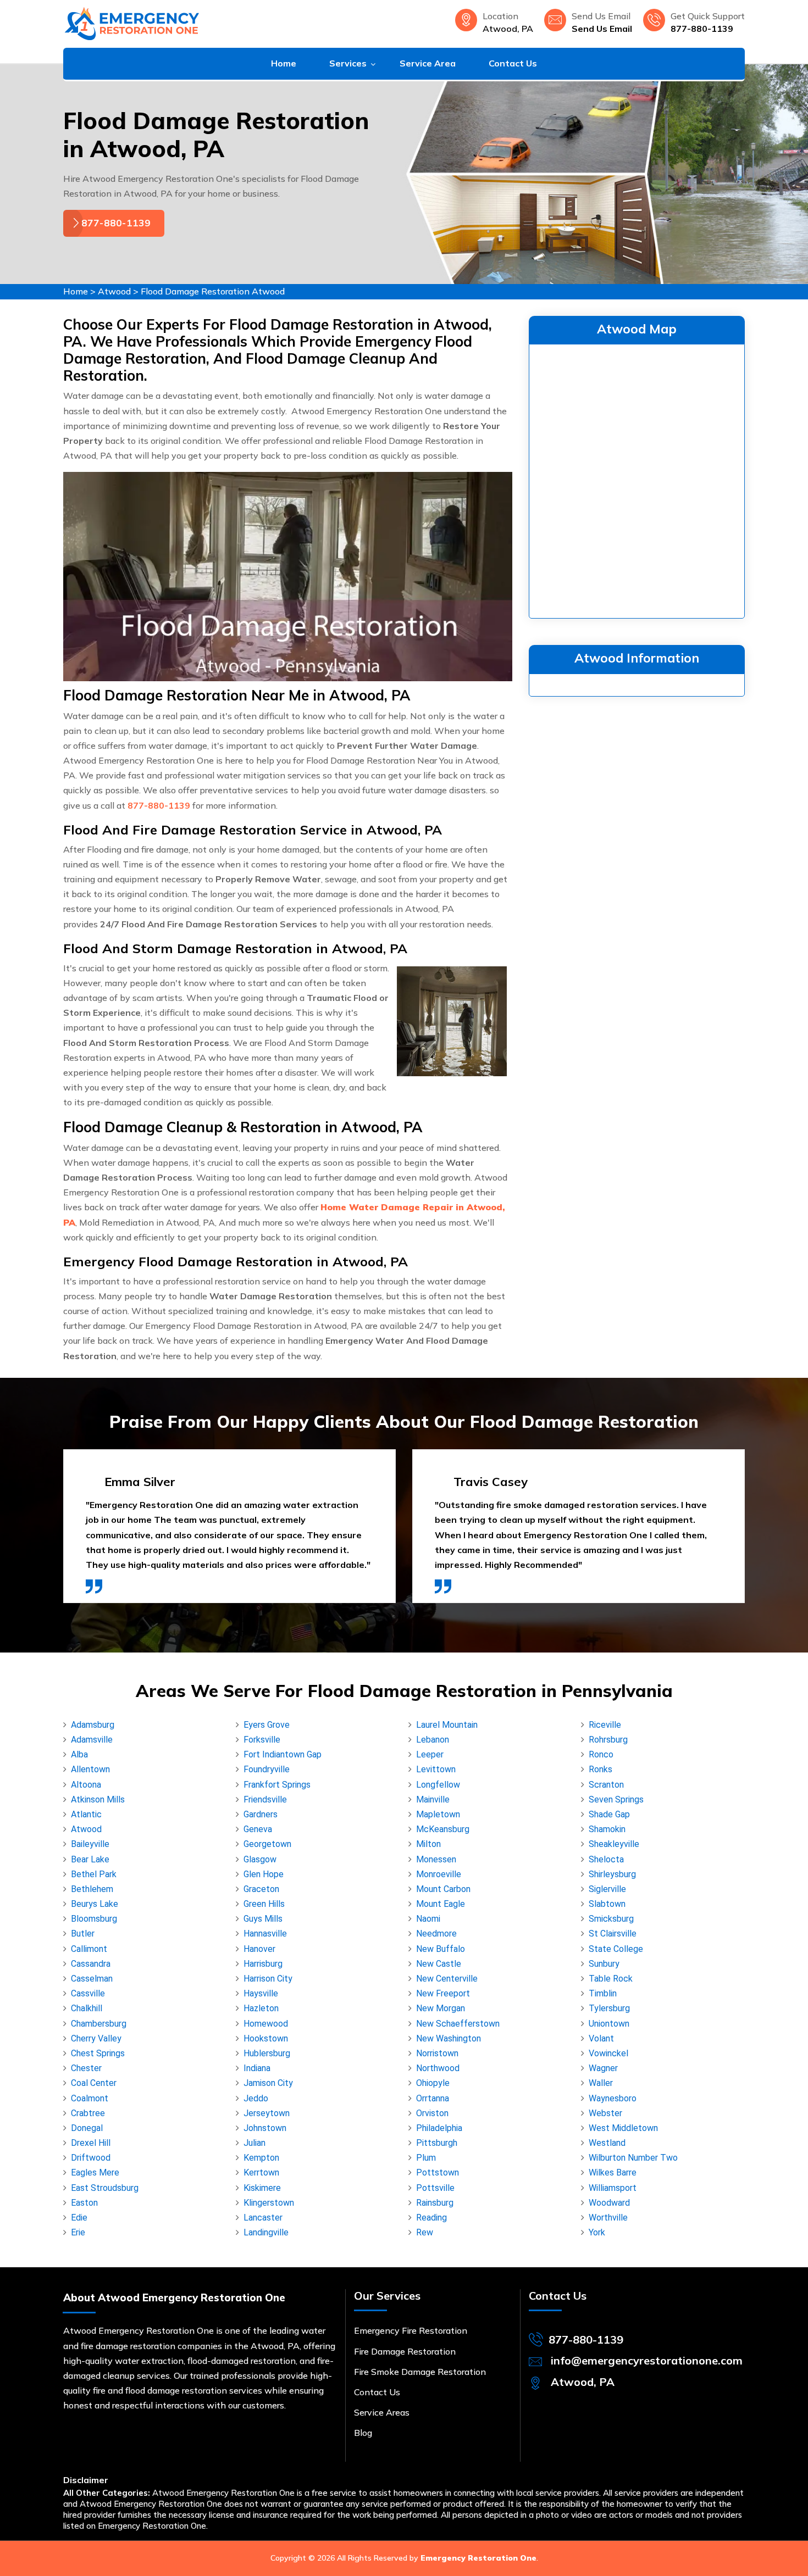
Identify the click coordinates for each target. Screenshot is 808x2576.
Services (348, 63)
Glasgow (260, 1859)
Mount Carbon (443, 1889)
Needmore (436, 1934)
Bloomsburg (94, 1919)
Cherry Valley (96, 2038)
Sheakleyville (614, 1844)
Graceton (261, 1889)
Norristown (437, 2053)
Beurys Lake (95, 1904)
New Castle (439, 1964)
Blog (363, 2433)
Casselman (92, 1979)
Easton (84, 2203)
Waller (601, 2083)
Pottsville (435, 2188)
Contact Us (513, 63)
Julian (254, 2143)
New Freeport (443, 1993)
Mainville (433, 1799)
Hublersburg (267, 2053)
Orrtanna (433, 2098)
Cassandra (91, 1964)
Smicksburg (611, 1919)
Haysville (261, 1993)
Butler (83, 1934)
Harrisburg (263, 1964)
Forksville (262, 1740)
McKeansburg (443, 1829)
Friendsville (265, 1799)
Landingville (266, 2232)
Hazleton (261, 2008)
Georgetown (267, 1844)
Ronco (601, 1754)
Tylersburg (609, 2008)
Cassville (88, 1993)
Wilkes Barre (613, 2172)
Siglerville (607, 1889)
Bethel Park (94, 1874)
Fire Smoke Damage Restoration (420, 2372)
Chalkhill (87, 2008)
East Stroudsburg (105, 2188)
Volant (601, 2038)
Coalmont (90, 2098)
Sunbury (604, 1964)
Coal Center (94, 2083)
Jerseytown (267, 2113)
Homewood (266, 2024)
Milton (428, 1844)
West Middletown (623, 2128)
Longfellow (438, 1785)
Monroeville (439, 1874)
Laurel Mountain (447, 1725)
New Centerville (447, 1979)
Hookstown (266, 2038)
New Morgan (441, 2008)
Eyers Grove (267, 1725)
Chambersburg (99, 2024)
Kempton (261, 2158)
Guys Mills (263, 1919)
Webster (605, 2113)
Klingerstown (269, 2203)
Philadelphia (439, 2128)
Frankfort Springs (277, 1785)
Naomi (428, 1919)
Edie (79, 2218)
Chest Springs (98, 2053)
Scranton (606, 1785)
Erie (78, 2232)
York (597, 2232)
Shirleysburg (612, 1874)
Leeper (430, 1754)
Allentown (90, 1769)
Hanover (259, 1949)
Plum (426, 2158)
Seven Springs (616, 1799)
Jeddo (256, 2098)
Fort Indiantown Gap (283, 1754)
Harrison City (268, 1979)
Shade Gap (609, 1814)
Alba (79, 1754)
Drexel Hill (91, 2143)
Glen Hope (264, 1874)
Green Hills (264, 1904)
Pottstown (438, 2172)
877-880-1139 (702, 29)
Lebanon (433, 1740)
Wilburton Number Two (633, 2158)
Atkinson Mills (98, 1799)
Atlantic (86, 1814)
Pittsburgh (437, 2143)
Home (284, 63)
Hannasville (265, 1934)
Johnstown (265, 2128)
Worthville (608, 2218)
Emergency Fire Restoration (411, 2330)
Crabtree (88, 2113)
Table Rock (611, 1979)
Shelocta (606, 1859)
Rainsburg (435, 2203)
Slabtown (607, 1904)
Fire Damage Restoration (405, 2351)
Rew (425, 2232)
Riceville (605, 1725)
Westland (607, 2143)
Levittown (436, 1769)
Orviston (432, 2113)
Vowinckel (608, 2053)
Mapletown (438, 1814)
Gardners (261, 1814)
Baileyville (90, 1844)
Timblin (603, 1993)
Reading (431, 2218)
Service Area (428, 63)
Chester (86, 2068)
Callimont (89, 1949)
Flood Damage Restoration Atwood (213, 291)
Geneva (258, 1829)
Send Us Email (602, 29)
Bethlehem (92, 1889)
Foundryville (267, 1769)
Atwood (114, 291)
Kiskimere (262, 2188)
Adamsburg (93, 1725)
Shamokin (607, 1829)
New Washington (449, 2038)
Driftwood (91, 2158)
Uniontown (609, 2024)
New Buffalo (441, 1949)
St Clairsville (613, 1934)
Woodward (609, 2203)
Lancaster (263, 2218)
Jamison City (268, 2083)
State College (616, 1949)
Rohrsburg (608, 1740)
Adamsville (92, 1740)
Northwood (438, 2068)
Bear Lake (90, 1859)
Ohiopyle (433, 2083)
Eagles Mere (95, 2172)
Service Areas (382, 2412)
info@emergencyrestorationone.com (647, 2360)
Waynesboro (613, 2098)
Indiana (257, 2068)
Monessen (436, 1859)
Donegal (87, 2128)
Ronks (601, 1769)
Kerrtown (261, 2172)
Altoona (86, 1785)
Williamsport (613, 2188)
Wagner (603, 2068)
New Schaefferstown (458, 2024)
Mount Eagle (441, 1904)
